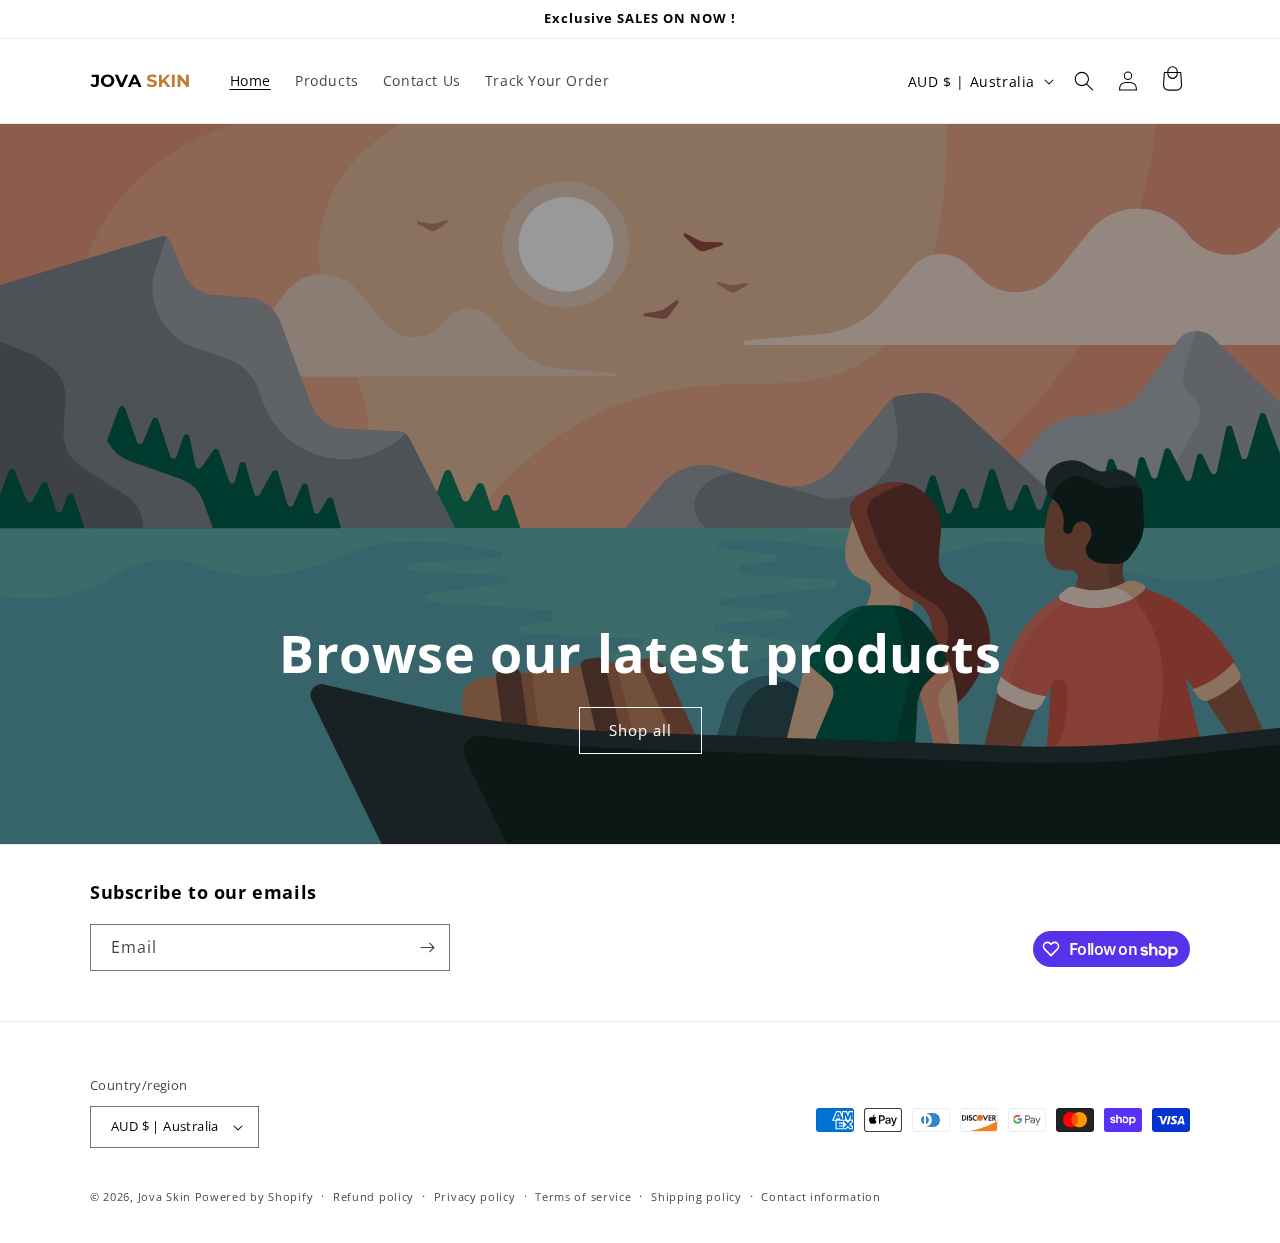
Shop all (639, 731)
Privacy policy (475, 1196)
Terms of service (583, 1196)
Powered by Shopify (254, 1196)
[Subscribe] (427, 947)
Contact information (820, 1196)
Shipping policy (696, 1196)
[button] (1084, 81)
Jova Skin (164, 1196)
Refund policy (373, 1196)
